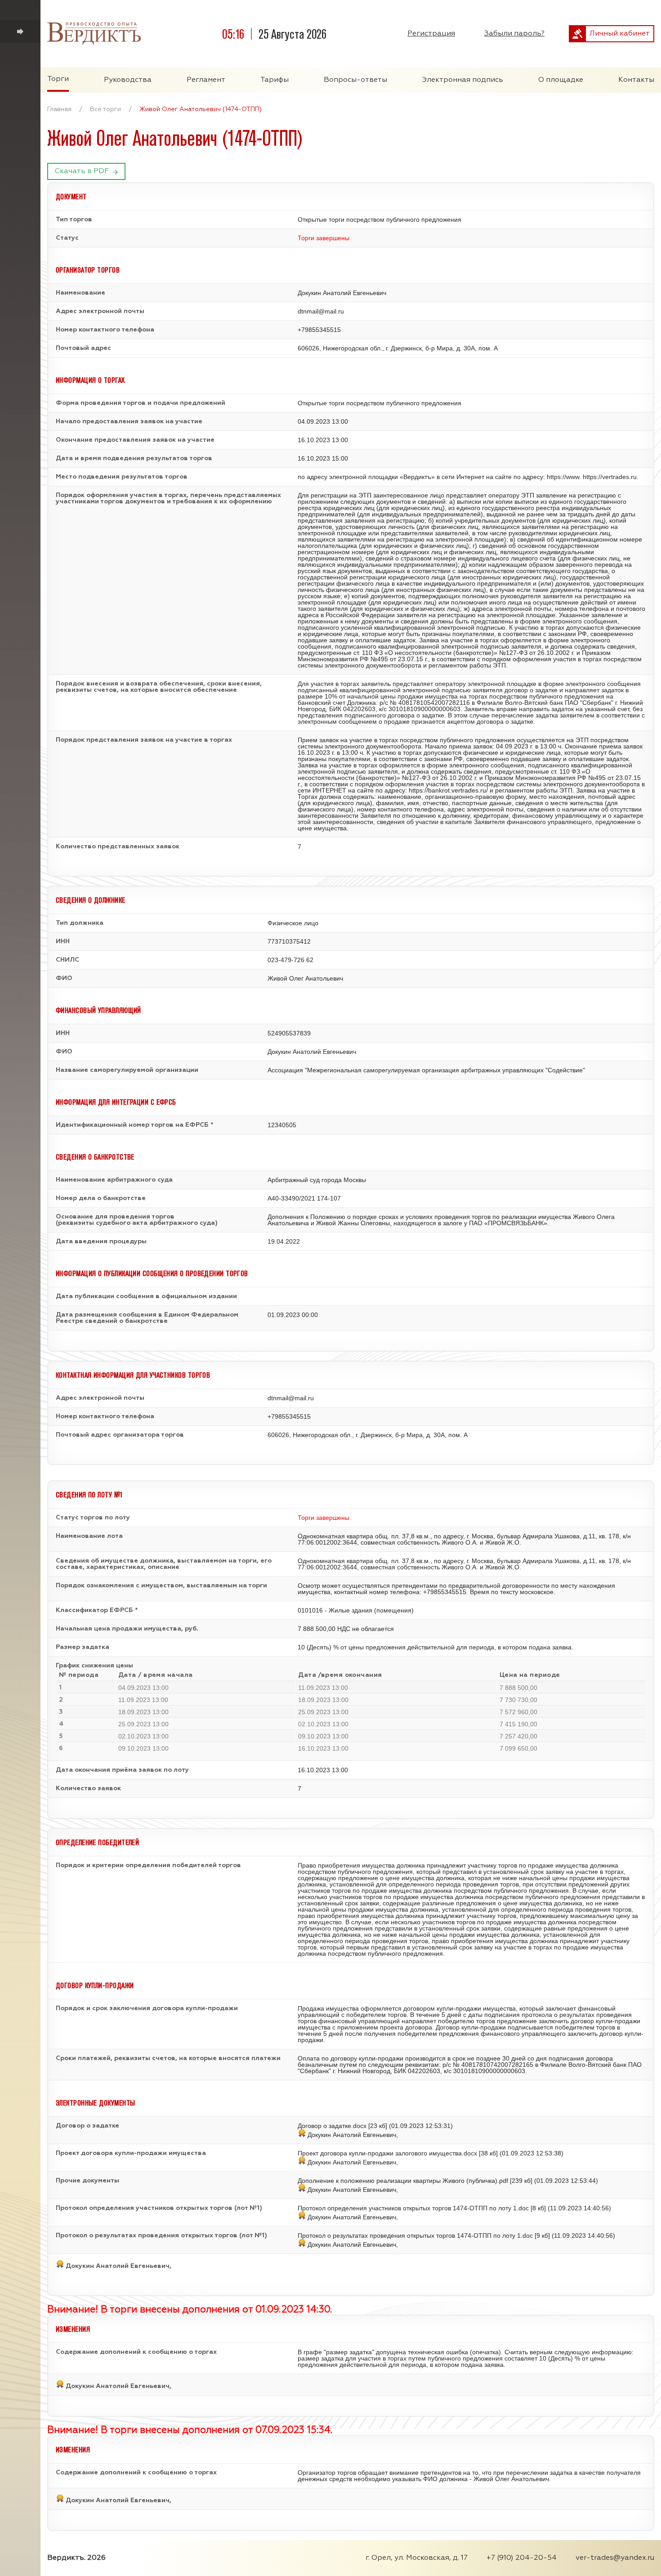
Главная (59, 109)
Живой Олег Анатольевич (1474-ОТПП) (201, 109)
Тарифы (275, 80)
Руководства (128, 80)
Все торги (105, 109)
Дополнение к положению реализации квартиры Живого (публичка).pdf (403, 2181)
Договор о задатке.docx (332, 2126)
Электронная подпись (463, 80)
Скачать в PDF (82, 171)
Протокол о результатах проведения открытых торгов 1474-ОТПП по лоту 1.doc (415, 2236)
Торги (58, 79)
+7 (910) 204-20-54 (522, 2558)
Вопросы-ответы (355, 80)
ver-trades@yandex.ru (615, 2558)
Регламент (206, 80)
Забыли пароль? (514, 34)
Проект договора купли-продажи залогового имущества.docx (387, 2153)
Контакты (636, 80)
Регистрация (431, 34)
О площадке (561, 80)
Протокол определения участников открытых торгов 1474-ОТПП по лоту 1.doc (413, 2208)
